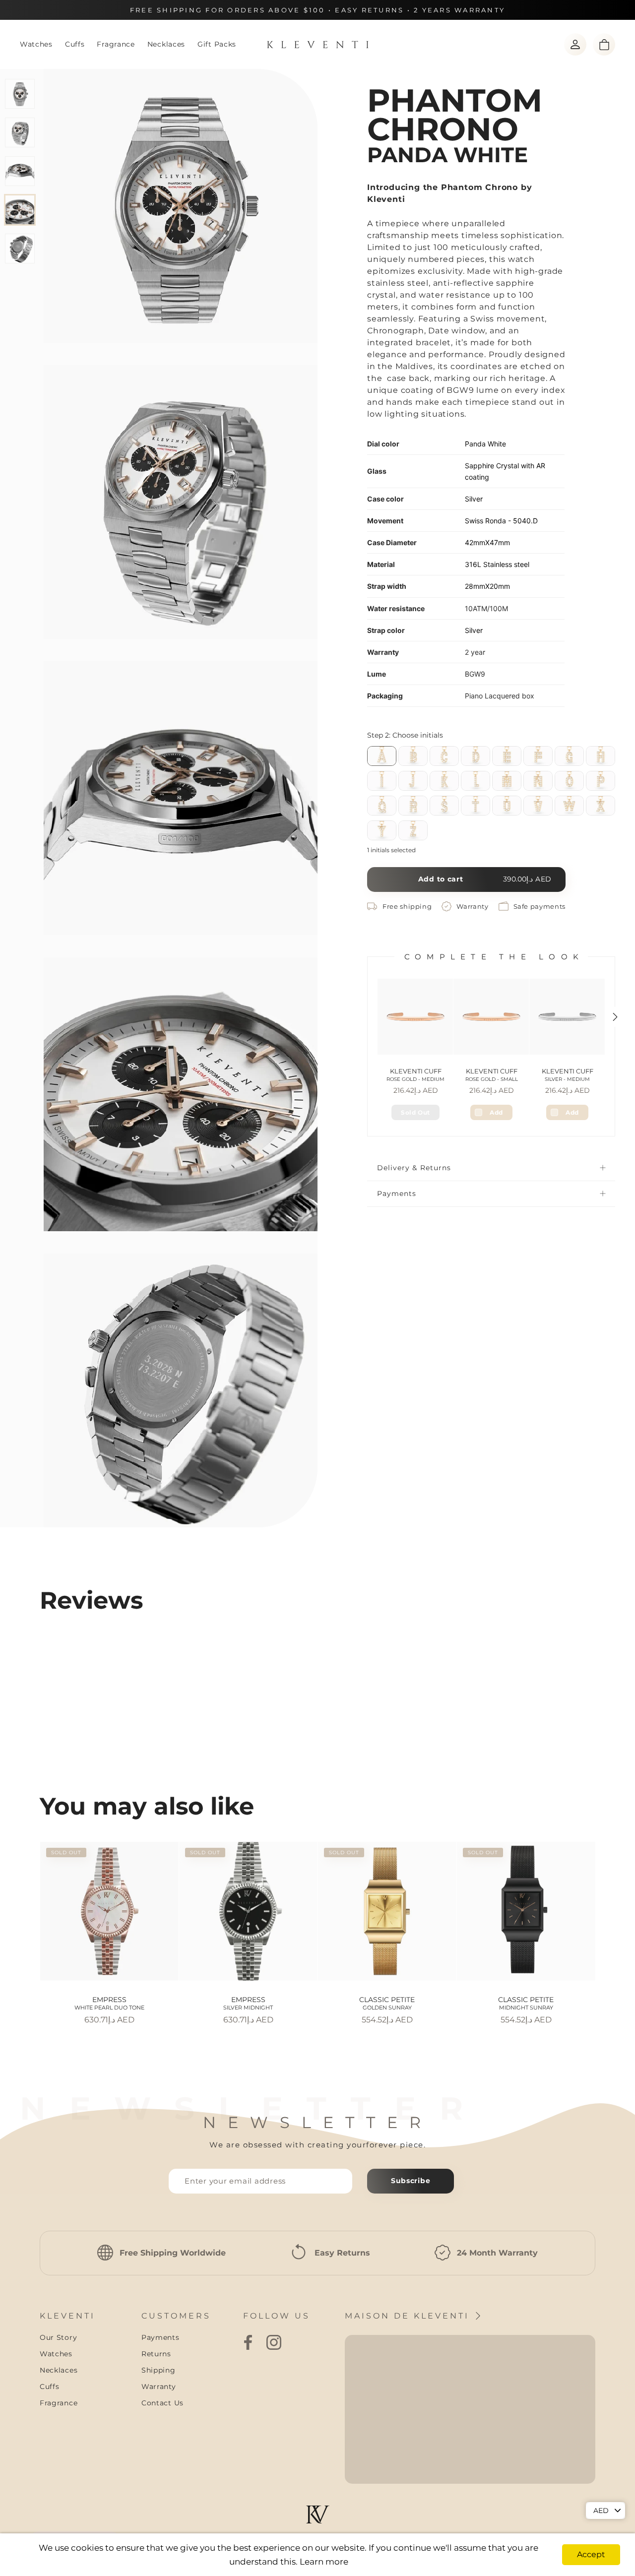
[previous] (26, 1923)
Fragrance (116, 44)
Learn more (324, 2562)
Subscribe (411, 2181)
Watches (36, 44)
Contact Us (162, 2403)
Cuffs (75, 44)
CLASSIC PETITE (387, 2003)
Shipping (159, 2370)
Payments (397, 1194)
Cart (604, 44)
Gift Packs (217, 44)
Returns (156, 2354)
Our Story (58, 2337)
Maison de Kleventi (409, 2316)
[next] (609, 1923)
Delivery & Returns (414, 1168)
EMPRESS (109, 2003)
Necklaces (166, 44)
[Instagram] (274, 2342)
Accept (591, 2554)
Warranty (159, 2387)
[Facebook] (248, 2342)
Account (575, 44)
